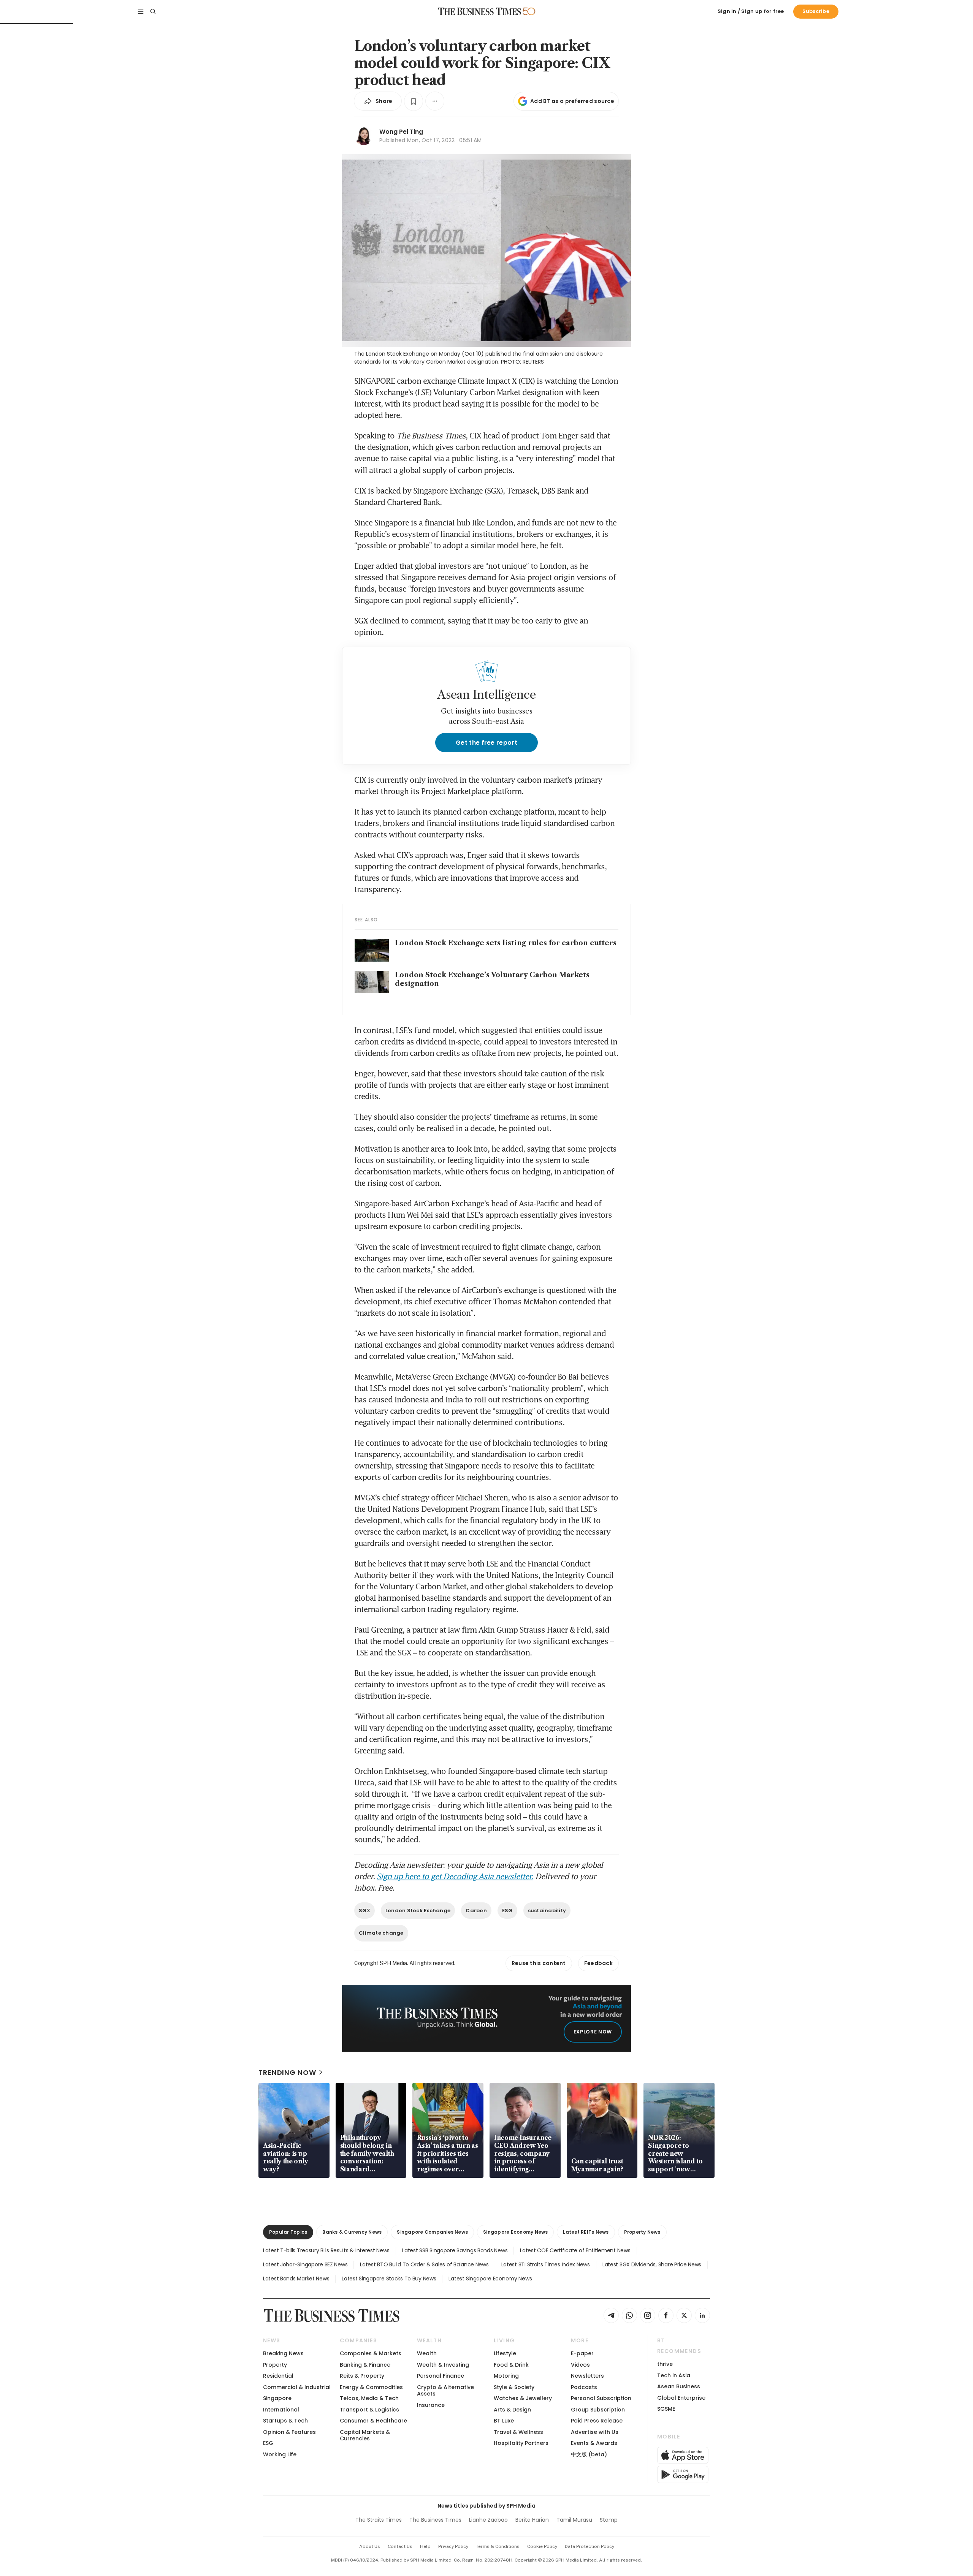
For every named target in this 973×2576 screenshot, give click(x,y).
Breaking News (283, 2353)
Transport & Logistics (369, 2410)
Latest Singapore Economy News (490, 2279)
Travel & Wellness (518, 2432)
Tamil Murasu (574, 2520)
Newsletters (587, 2376)
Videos (580, 2365)
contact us (400, 2546)
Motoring (506, 2376)
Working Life (280, 2454)
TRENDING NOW (287, 2072)
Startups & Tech (285, 2421)
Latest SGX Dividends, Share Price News (652, 2264)
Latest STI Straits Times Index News (546, 2264)
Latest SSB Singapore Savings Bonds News (455, 2250)
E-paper (582, 2353)
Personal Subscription (601, 2398)
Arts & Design (512, 2410)
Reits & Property (362, 2376)
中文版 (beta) (589, 2454)
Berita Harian (532, 2520)
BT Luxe (504, 2421)
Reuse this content (539, 1963)
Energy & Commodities (371, 2387)
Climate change (381, 1933)
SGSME (666, 2409)
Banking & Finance (365, 2365)
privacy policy (453, 2546)
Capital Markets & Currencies (365, 2435)
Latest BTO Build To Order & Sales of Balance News (424, 2264)
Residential (278, 2376)
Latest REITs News (586, 2232)
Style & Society (514, 2387)
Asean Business (679, 2386)
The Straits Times (379, 2520)
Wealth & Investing (443, 2365)
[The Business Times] (480, 11)
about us (370, 2546)
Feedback (598, 1963)
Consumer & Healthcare (373, 2421)
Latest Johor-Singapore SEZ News (305, 2264)
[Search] (153, 11)
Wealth (427, 2353)
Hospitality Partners (521, 2443)
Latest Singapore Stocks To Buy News (389, 2279)
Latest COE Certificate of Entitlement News (575, 2250)
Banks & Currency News (352, 2232)
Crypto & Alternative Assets (445, 2390)
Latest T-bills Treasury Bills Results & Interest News (326, 2250)
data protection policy (590, 2546)
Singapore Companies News (432, 2232)
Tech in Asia (674, 2375)
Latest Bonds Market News (296, 2279)
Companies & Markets (371, 2353)
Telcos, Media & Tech (369, 2398)
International (281, 2410)
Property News (642, 2232)
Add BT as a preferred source (572, 101)
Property (275, 2365)
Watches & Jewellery (523, 2398)
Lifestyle (505, 2353)
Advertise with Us (595, 2432)
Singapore (277, 2398)
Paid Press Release (597, 2421)
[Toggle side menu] (141, 11)
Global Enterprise (681, 2398)
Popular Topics (288, 2232)
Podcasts (584, 2387)
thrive (665, 2364)
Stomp (609, 2520)
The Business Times (435, 2520)
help (425, 2546)
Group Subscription (598, 2410)
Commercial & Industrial (297, 2387)
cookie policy (542, 2546)
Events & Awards (594, 2443)
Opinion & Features (289, 2432)
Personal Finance (441, 2376)
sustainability (547, 1911)
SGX (364, 1911)
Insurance (431, 2405)
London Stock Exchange (418, 1911)
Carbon (476, 1911)
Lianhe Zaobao (488, 2520)
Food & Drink (511, 2365)
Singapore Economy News (515, 2232)
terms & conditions (498, 2546)
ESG (507, 1911)
